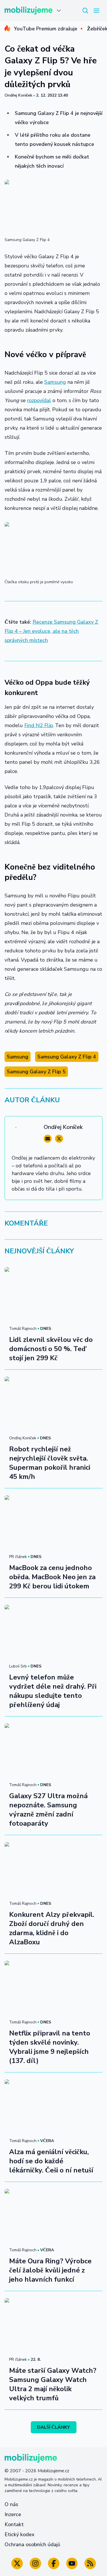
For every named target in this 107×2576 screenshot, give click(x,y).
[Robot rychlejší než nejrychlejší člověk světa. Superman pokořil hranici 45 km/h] (53, 1404)
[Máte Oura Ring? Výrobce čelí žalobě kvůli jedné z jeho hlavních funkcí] (53, 2216)
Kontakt (14, 2524)
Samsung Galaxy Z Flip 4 (67, 1057)
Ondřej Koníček (18, 95)
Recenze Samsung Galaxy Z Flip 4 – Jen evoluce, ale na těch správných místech (51, 631)
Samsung (55, 382)
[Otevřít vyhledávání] (85, 11)
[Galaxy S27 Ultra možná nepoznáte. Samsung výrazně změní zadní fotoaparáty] (53, 1751)
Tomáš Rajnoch (23, 1329)
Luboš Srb (18, 1666)
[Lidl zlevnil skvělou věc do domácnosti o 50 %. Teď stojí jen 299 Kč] (53, 1295)
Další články (53, 2427)
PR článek (18, 1557)
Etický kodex (20, 2534)
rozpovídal (39, 400)
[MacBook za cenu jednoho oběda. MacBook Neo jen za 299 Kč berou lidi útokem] (53, 1523)
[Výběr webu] (59, 11)
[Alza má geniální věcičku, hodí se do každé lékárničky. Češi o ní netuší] (53, 2107)
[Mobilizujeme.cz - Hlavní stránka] (29, 11)
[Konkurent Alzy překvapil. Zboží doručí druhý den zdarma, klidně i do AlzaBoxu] (53, 1870)
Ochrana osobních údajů (32, 2544)
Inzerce (13, 2514)
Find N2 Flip (39, 725)
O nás (11, 2504)
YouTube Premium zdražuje (46, 29)
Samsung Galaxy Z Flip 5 (36, 1072)
